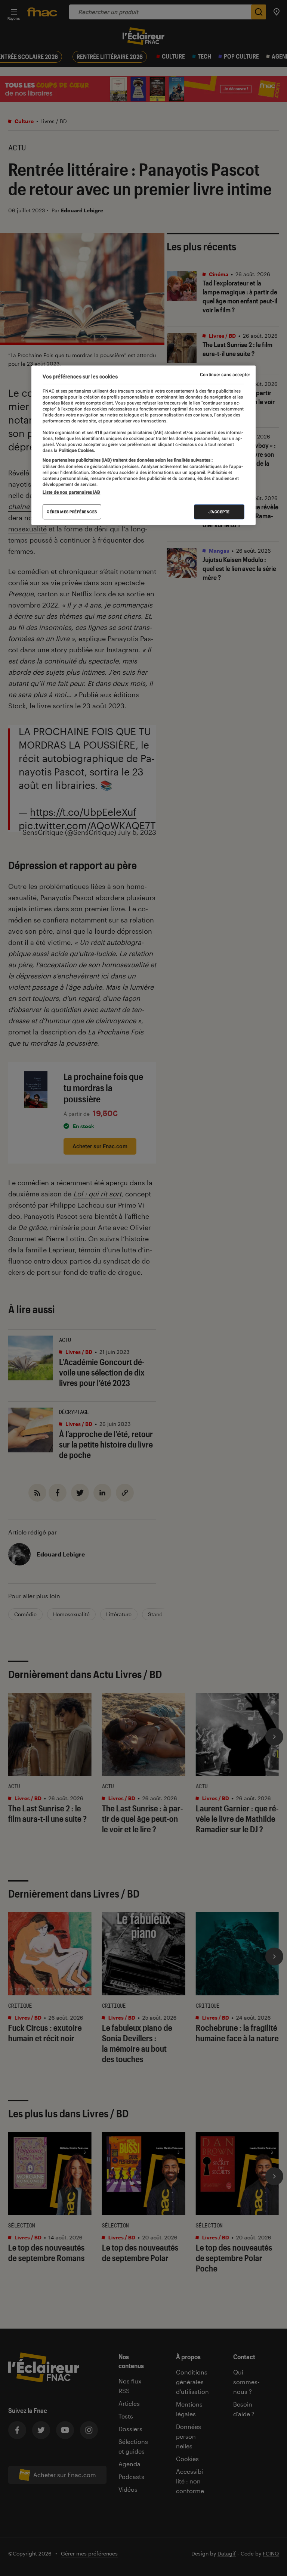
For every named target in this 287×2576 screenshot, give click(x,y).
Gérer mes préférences (72, 511)
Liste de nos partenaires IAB (71, 492)
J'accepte (219, 511)
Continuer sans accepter (225, 375)
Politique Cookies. (76, 450)
